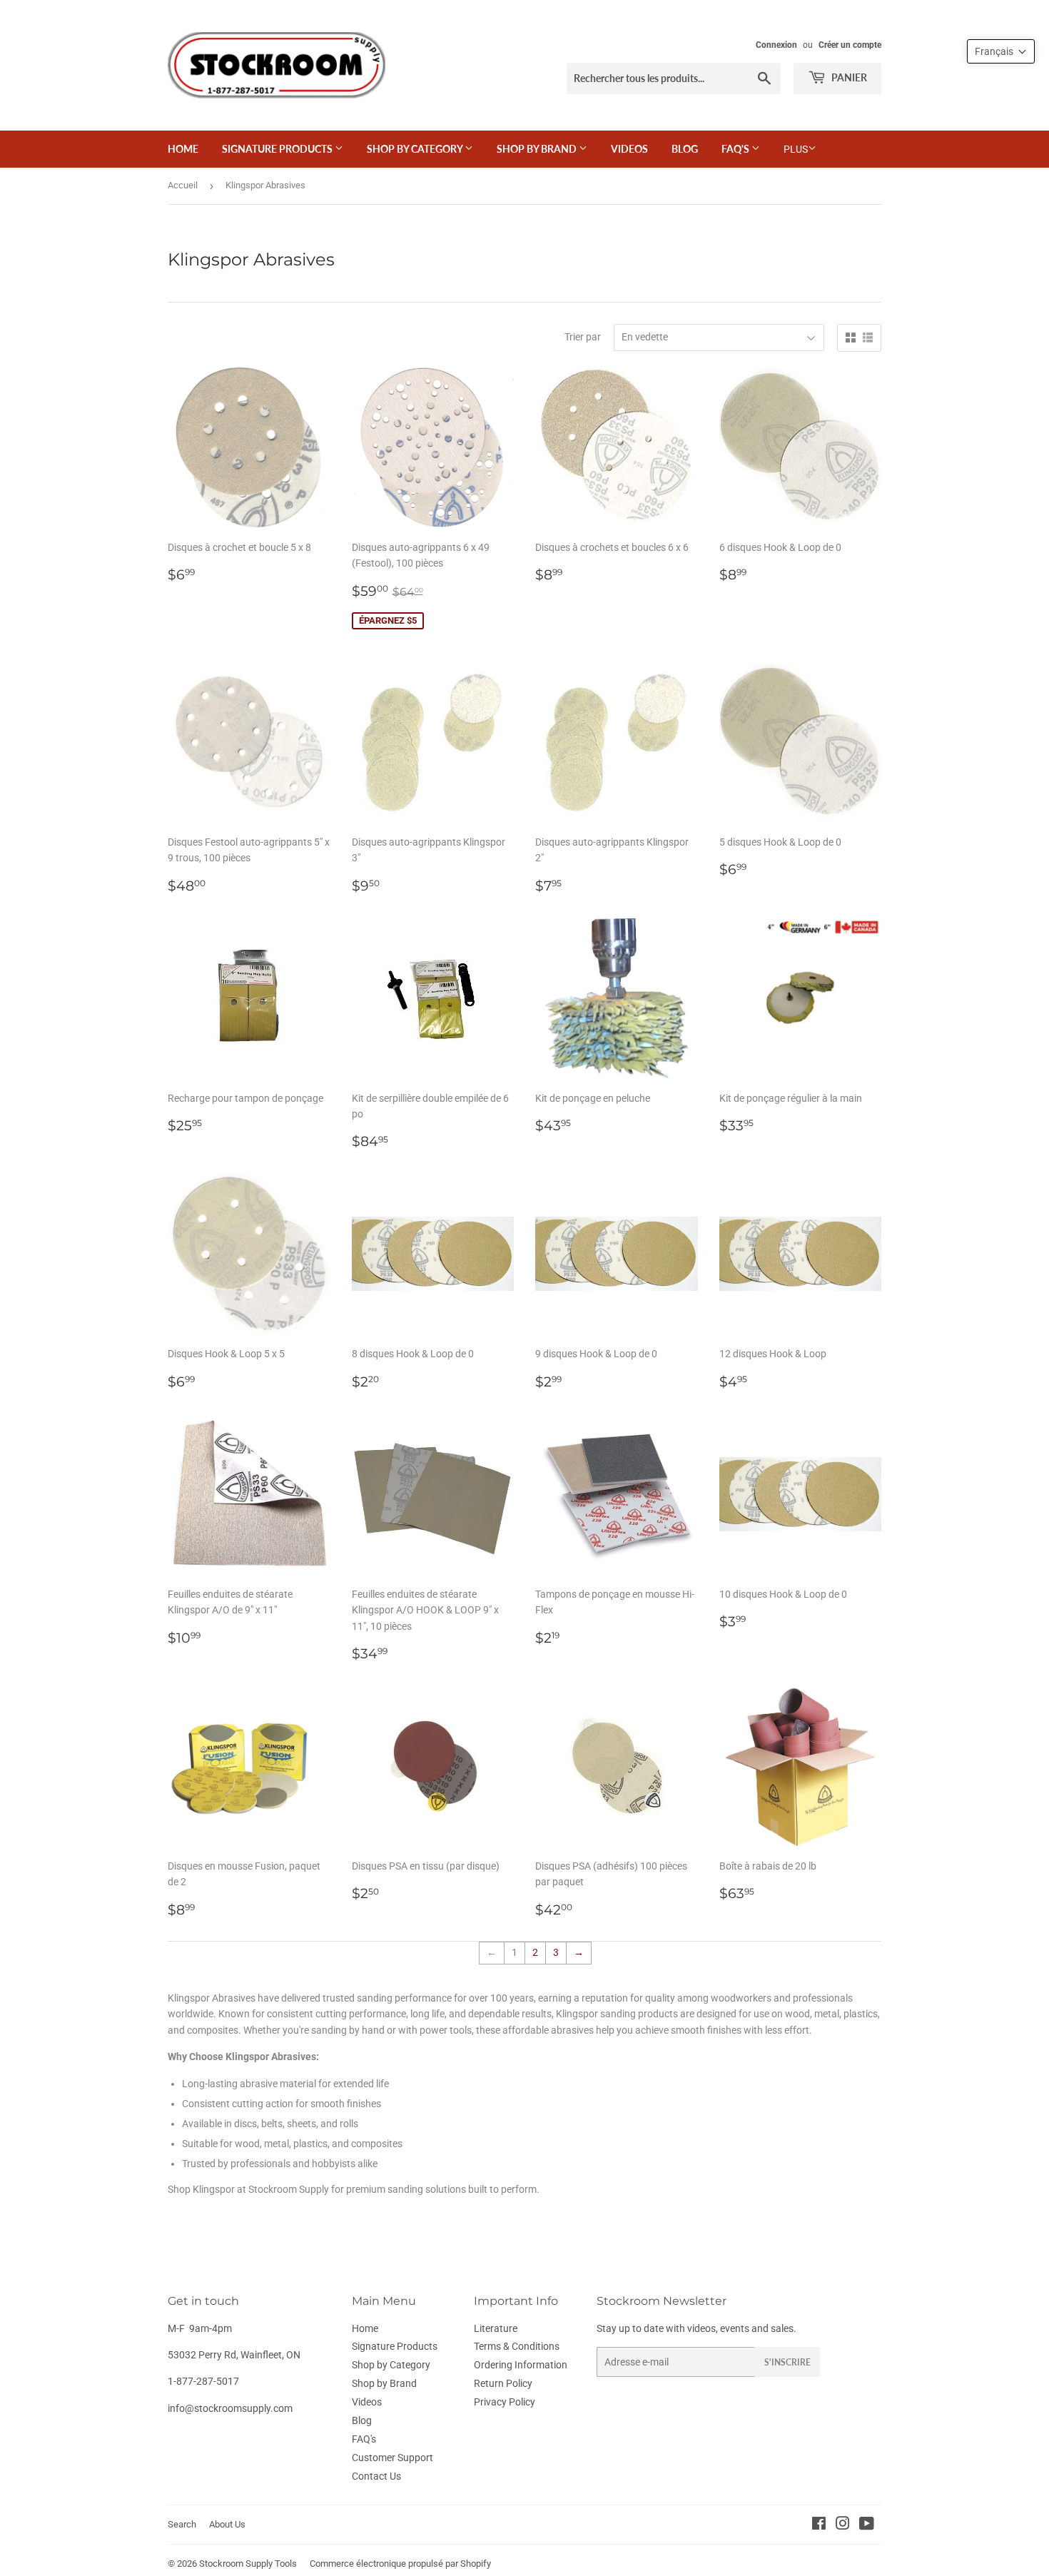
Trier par (583, 337)
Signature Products (278, 149)
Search (182, 2524)
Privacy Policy (505, 2402)
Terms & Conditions (517, 2346)
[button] (1001, 51)
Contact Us (376, 2476)
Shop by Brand (538, 149)
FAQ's (736, 149)
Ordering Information (521, 2365)
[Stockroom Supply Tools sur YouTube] (867, 2525)
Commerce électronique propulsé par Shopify (400, 2564)
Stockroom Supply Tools (248, 2564)
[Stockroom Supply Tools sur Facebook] (819, 2525)
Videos (629, 149)
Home (183, 149)
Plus (796, 149)
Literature (496, 2328)
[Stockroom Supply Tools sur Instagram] (843, 2525)
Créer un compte (850, 45)
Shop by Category (416, 149)
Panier (848, 77)
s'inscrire (787, 2362)
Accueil (183, 185)
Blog (685, 149)
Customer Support (392, 2458)
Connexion (776, 45)
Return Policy (503, 2383)
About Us (227, 2524)
